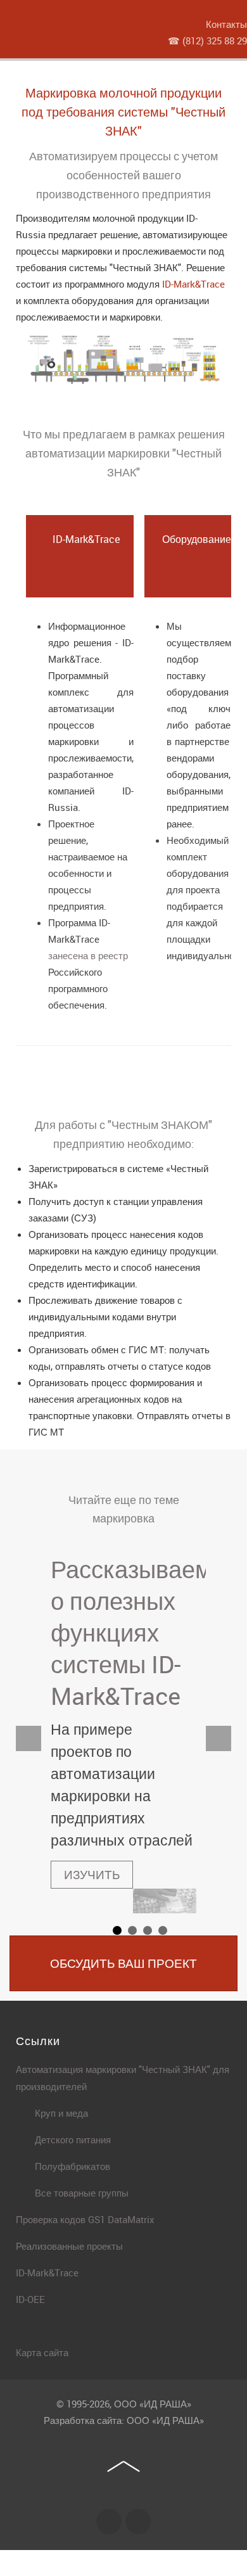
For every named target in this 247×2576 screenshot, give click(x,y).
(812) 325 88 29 (215, 41)
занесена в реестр (88, 955)
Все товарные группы (82, 2193)
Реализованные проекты (69, 2246)
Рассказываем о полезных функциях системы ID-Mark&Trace (131, 1632)
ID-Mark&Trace (193, 284)
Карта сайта (42, 2352)
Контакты (226, 24)
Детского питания (73, 2139)
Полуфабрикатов (73, 2166)
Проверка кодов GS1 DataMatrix (85, 2219)
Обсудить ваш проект (123, 1963)
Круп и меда (61, 2113)
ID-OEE (30, 2299)
